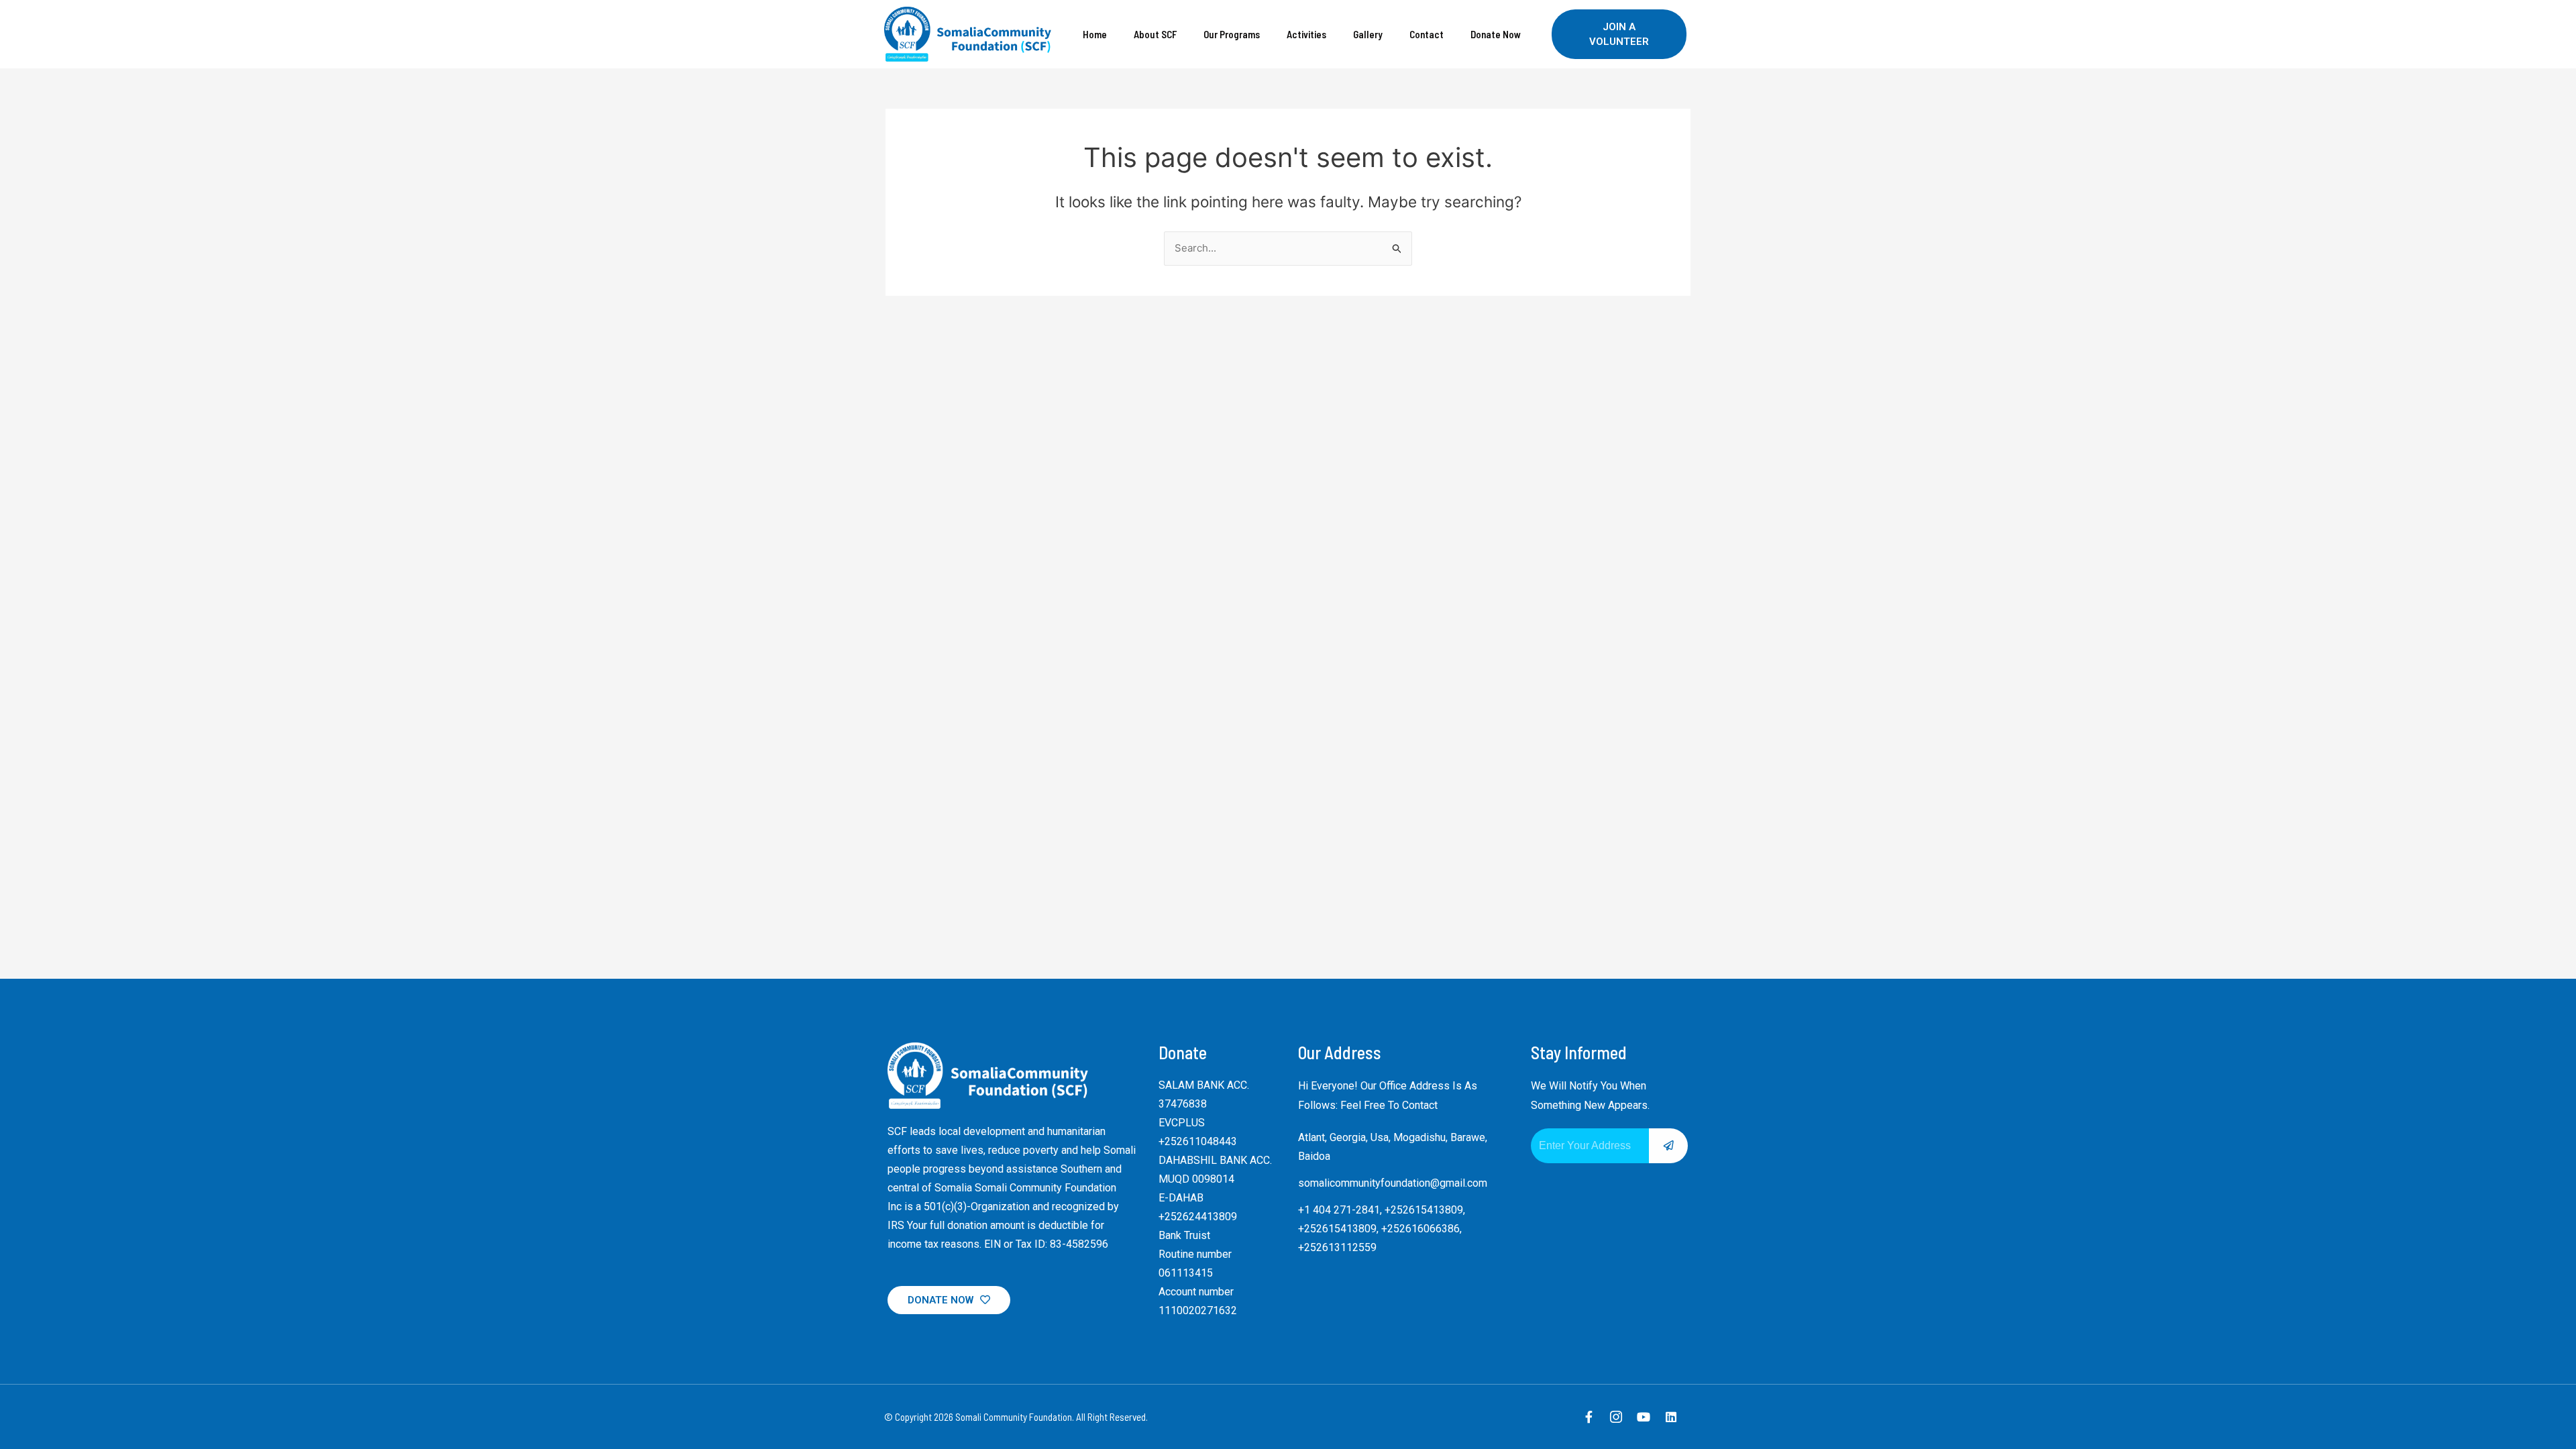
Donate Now (1496, 34)
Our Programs (1232, 34)
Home (1095, 34)
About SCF (1155, 34)
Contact (1427, 34)
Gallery (1368, 34)
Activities (1306, 34)
